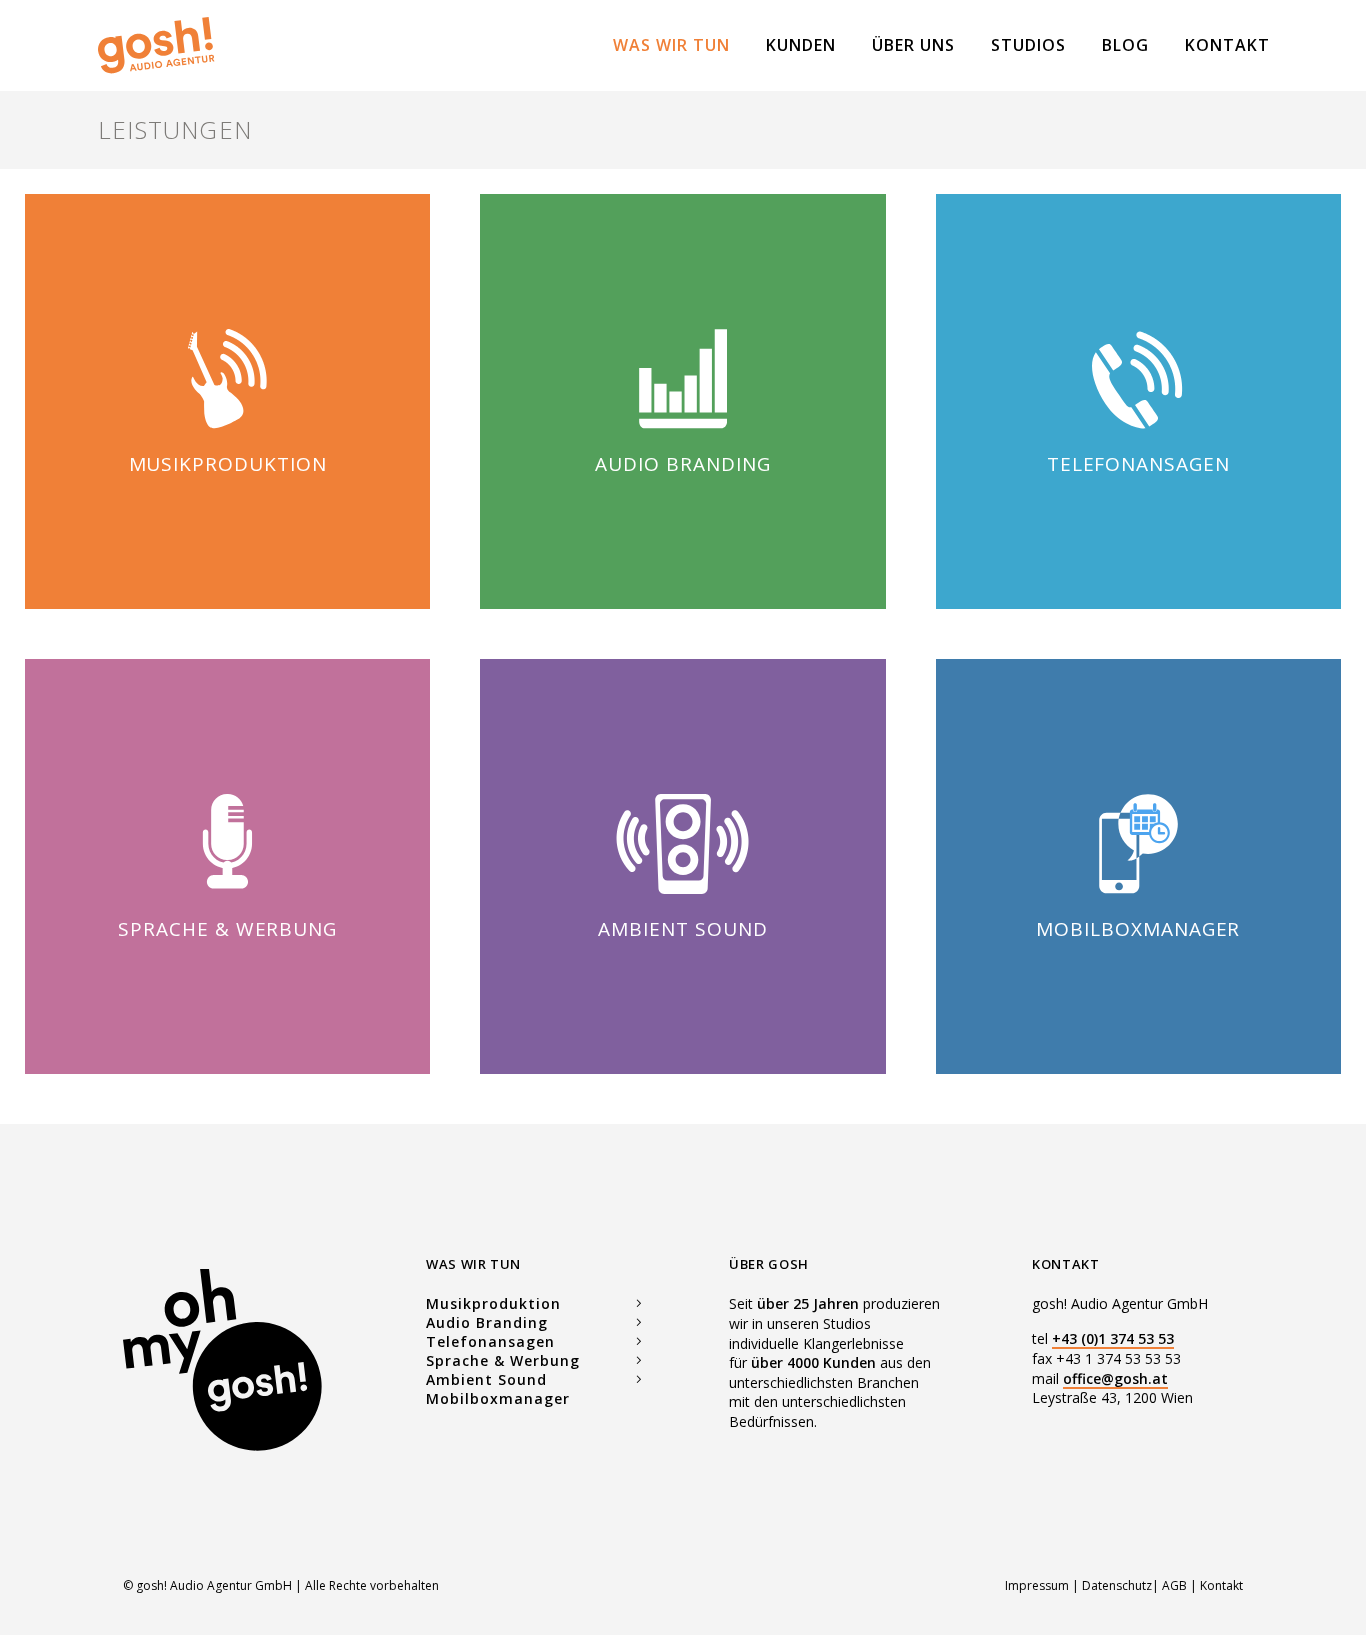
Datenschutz (1117, 1585)
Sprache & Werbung (227, 929)
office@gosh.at (1115, 1378)
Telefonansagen (1138, 464)
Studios (1028, 45)
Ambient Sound (682, 929)
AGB (1174, 1585)
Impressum (1038, 1585)
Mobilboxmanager (1138, 929)
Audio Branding (487, 1322)
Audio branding (682, 464)
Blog (1125, 45)
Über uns (913, 45)
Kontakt (1227, 45)
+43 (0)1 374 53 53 (1113, 1338)
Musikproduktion (228, 464)
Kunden (801, 45)
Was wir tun (671, 45)
